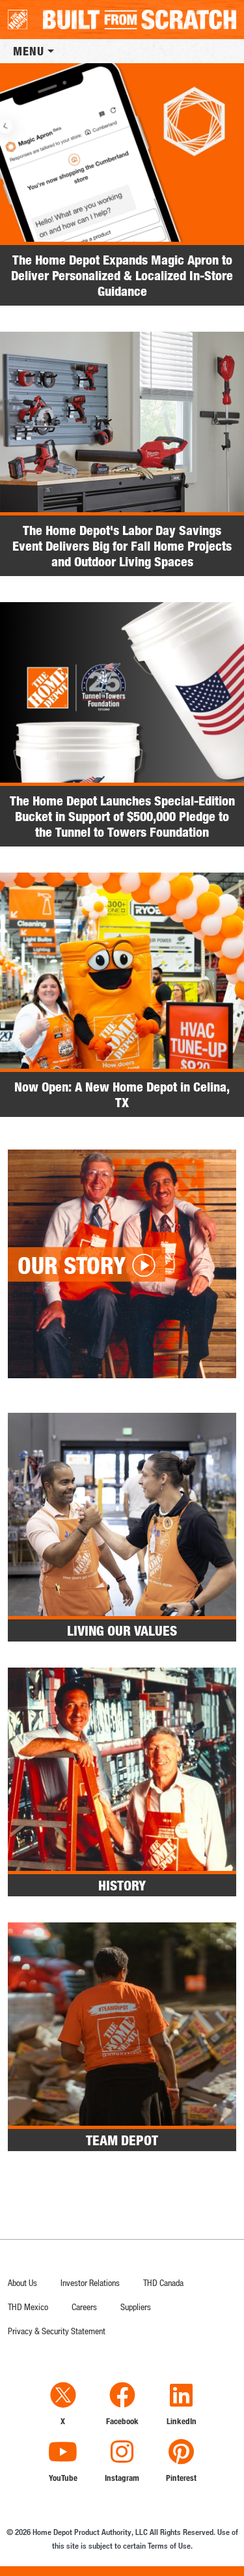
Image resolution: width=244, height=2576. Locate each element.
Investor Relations (90, 2282)
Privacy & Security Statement (57, 2331)
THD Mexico (28, 2307)
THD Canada (163, 2282)
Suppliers (136, 2307)
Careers (84, 2307)
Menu (29, 51)
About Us (22, 2282)
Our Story (72, 1265)
